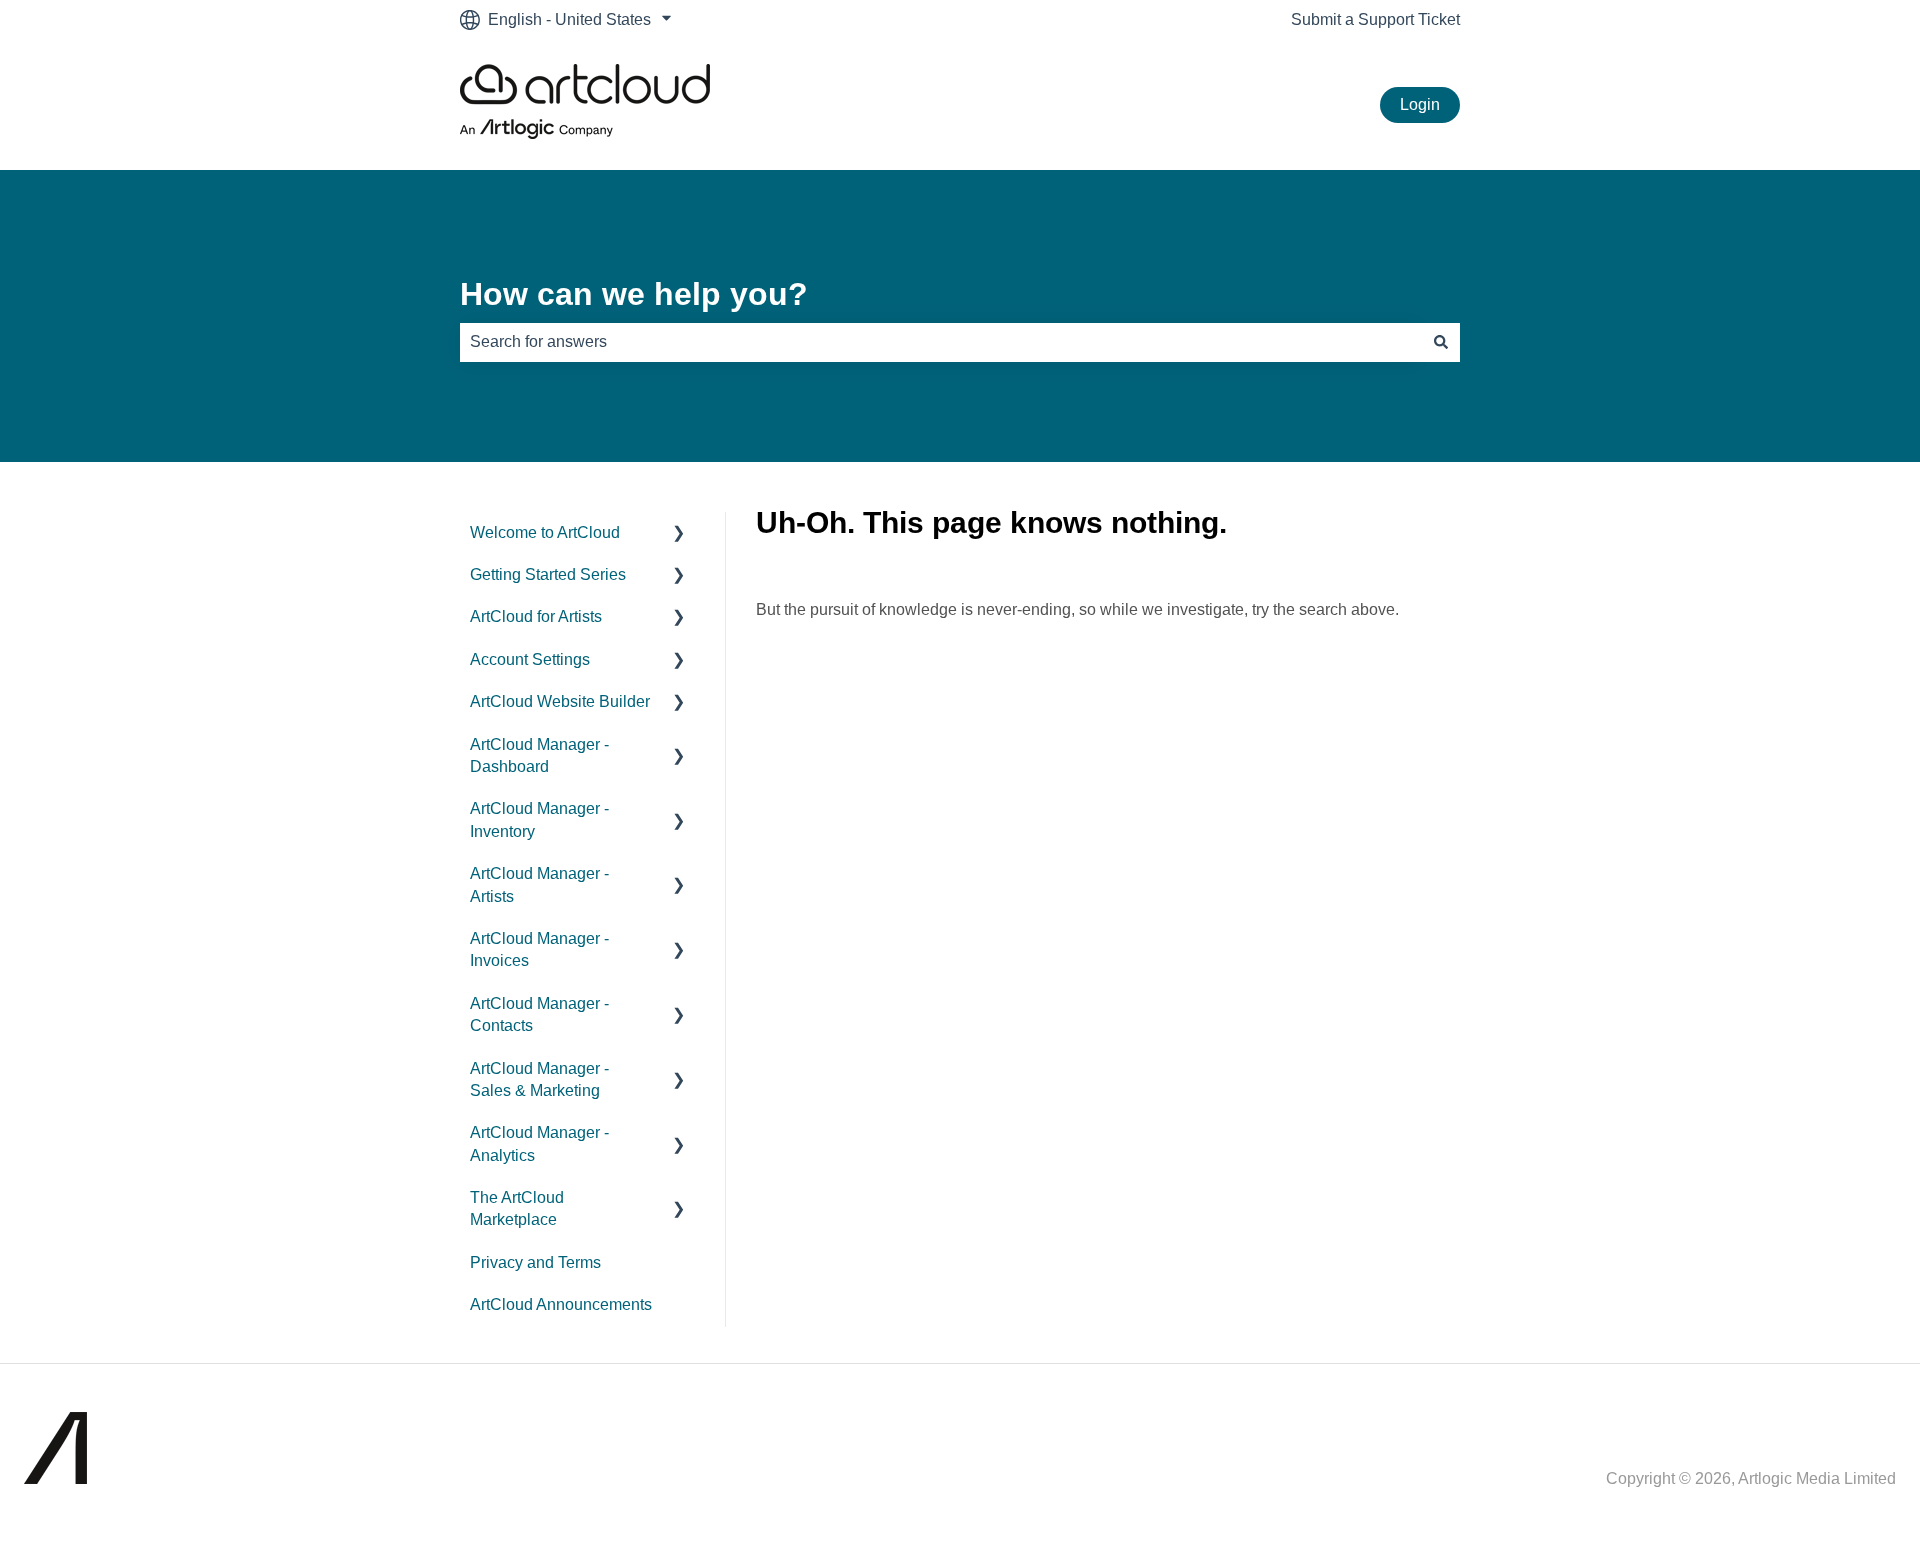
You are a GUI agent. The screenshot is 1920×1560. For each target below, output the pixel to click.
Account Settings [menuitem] (530, 659)
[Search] (1441, 342)
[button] (679, 534)
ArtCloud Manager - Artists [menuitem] (539, 884)
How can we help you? (634, 294)
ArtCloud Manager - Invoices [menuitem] (539, 949)
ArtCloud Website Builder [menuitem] (560, 701)
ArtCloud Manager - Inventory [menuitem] (539, 819)
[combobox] (941, 342)
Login (1420, 104)
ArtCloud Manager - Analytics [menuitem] (539, 1143)
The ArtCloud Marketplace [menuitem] (517, 1208)
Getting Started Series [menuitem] (548, 574)
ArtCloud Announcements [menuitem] (561, 1304)
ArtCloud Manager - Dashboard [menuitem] (539, 755)
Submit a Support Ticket (1375, 19)
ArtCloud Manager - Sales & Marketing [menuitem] (539, 1079)
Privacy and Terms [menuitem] (535, 1262)
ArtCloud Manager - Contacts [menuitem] (539, 1014)
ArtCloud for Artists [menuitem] (536, 616)
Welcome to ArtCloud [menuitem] (545, 532)
